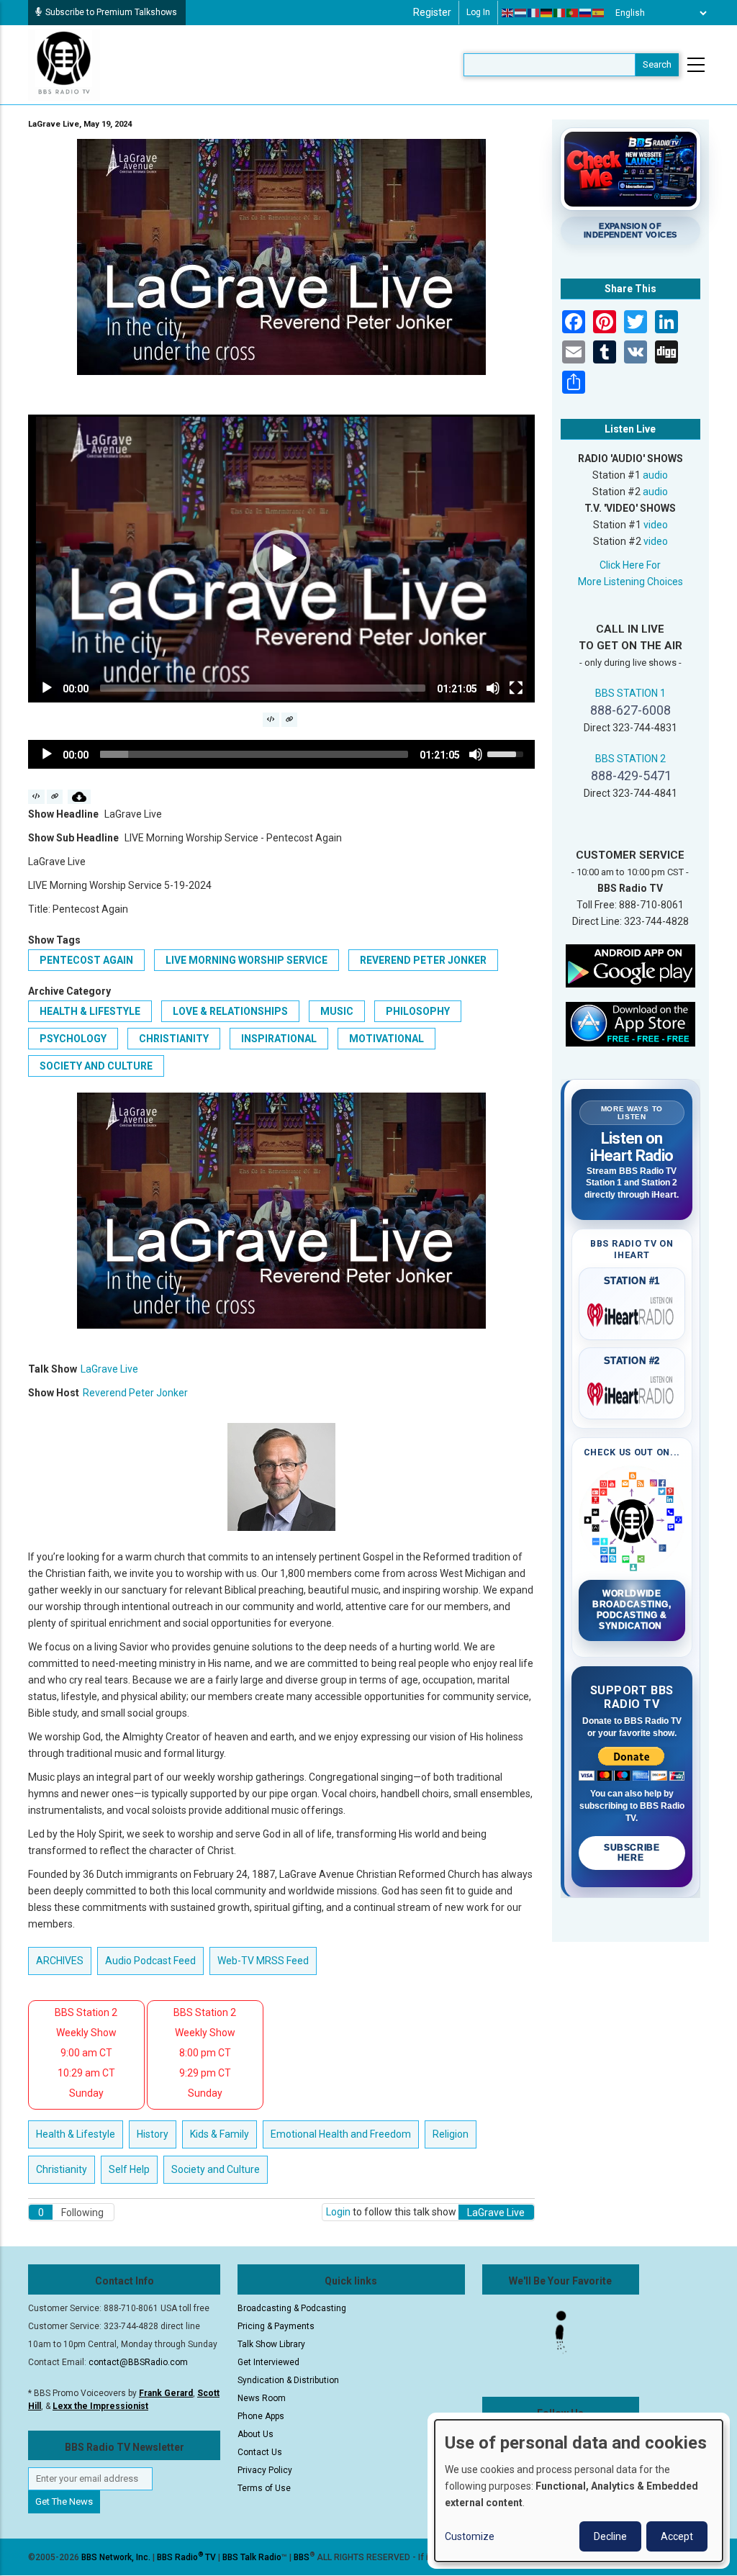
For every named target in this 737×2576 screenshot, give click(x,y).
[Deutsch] (547, 13)
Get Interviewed (268, 2362)
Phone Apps (261, 2416)
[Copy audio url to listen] (55, 797)
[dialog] (579, 2491)
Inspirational (279, 1039)
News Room (262, 2398)
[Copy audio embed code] (36, 797)
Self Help (129, 2169)
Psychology (73, 1039)
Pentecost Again (86, 960)
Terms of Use (264, 2488)
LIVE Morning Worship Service (247, 960)
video (656, 525)
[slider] (263, 688)
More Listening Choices (630, 582)
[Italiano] (560, 13)
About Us (256, 2434)
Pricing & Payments (276, 2326)
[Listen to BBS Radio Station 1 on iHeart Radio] (632, 1312)
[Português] (573, 13)
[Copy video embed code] (271, 720)
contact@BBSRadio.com (138, 2362)
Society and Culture (96, 1066)
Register (432, 12)
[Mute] (493, 688)
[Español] (599, 13)
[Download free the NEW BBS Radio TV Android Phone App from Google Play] (630, 965)
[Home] (64, 64)
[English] (508, 13)
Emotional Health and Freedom (341, 2134)
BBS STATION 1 (630, 693)
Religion (451, 2134)
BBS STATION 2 (630, 759)
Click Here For (630, 565)
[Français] (534, 13)
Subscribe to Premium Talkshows (111, 12)
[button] (281, 559)
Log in (478, 12)
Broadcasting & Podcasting (292, 2308)
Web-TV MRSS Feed (263, 1961)
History (153, 2134)
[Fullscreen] (516, 688)
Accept (677, 2536)
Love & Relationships (230, 1011)
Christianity (174, 1039)
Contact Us (260, 2452)
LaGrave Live (109, 1369)
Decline (610, 2536)
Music (337, 1011)
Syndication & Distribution (288, 2380)
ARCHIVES (60, 1961)
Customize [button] (470, 2536)
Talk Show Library (271, 2344)
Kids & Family (220, 2134)
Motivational (386, 1039)
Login (338, 2212)
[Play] (47, 688)
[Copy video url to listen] (290, 720)
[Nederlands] (521, 13)
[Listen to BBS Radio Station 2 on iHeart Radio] (632, 1391)
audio (655, 475)
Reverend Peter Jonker (423, 960)
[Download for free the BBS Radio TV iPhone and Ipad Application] (630, 1023)
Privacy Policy (265, 2470)
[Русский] (586, 13)
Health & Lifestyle (90, 1011)
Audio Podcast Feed (150, 1961)
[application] (281, 559)
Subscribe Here (632, 1853)
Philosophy (418, 1011)
